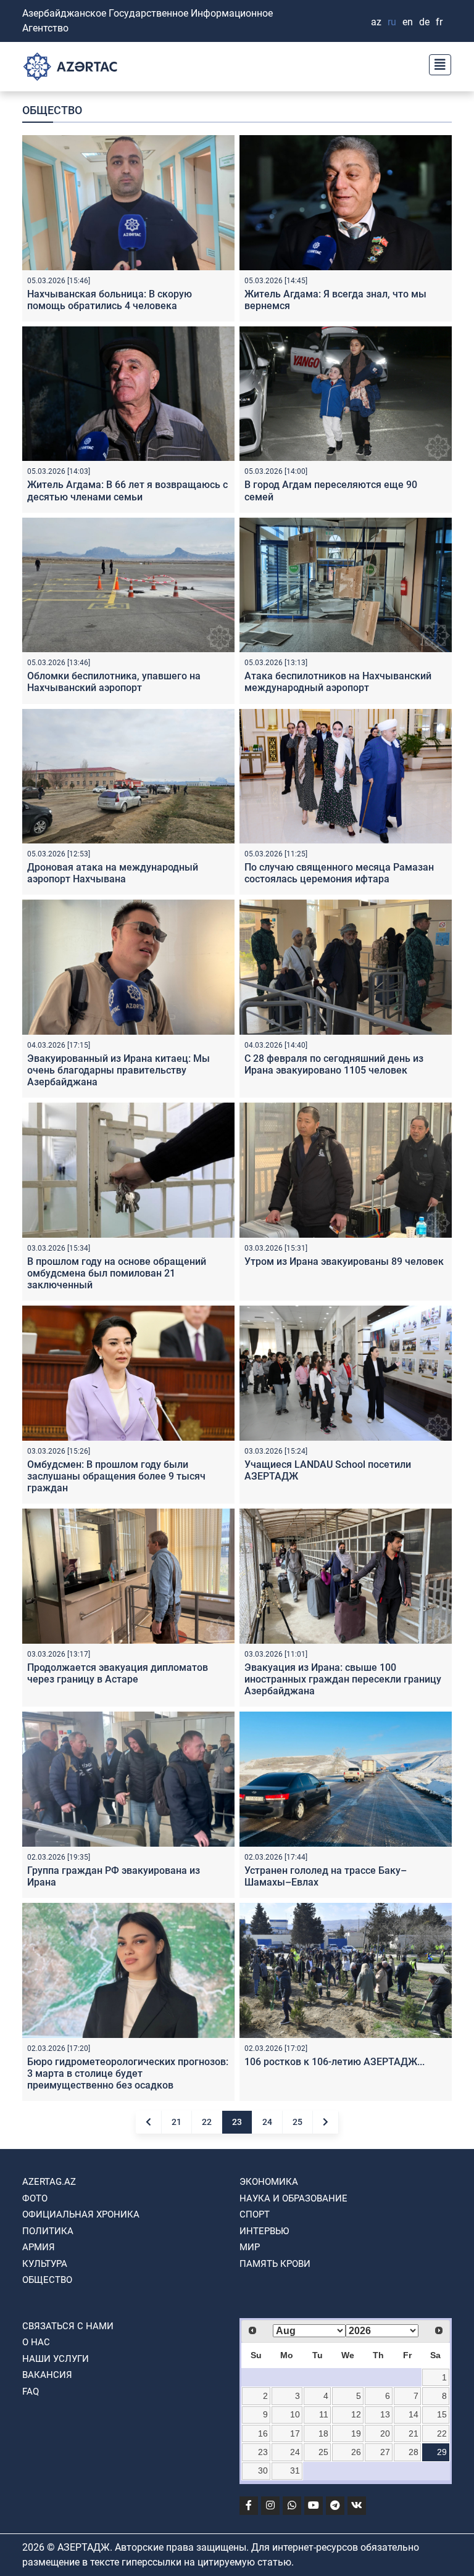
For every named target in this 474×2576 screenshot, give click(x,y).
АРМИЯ (39, 2247)
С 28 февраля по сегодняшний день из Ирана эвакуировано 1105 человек (334, 1064)
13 (385, 2414)
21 (177, 2122)
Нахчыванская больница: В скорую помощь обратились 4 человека (110, 300)
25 (297, 2122)
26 (356, 2452)
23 (237, 2122)
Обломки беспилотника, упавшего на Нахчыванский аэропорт (114, 682)
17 (295, 2433)
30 (263, 2470)
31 (295, 2470)
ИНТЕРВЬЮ (264, 2231)
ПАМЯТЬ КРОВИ (275, 2264)
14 (414, 2414)
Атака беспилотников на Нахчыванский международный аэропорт (338, 682)
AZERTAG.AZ (49, 2182)
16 (263, 2433)
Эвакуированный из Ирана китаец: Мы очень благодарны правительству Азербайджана (118, 1070)
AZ (376, 22)
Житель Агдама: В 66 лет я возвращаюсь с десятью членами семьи (127, 491)
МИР (250, 2247)
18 (323, 2433)
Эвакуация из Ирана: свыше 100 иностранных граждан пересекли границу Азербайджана (343, 1679)
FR (439, 22)
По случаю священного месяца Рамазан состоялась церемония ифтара (339, 873)
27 (385, 2452)
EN (408, 22)
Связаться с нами (68, 2326)
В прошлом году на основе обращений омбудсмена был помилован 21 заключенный (117, 1273)
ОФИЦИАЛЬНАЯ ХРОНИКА (81, 2214)
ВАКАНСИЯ (47, 2375)
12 (356, 2414)
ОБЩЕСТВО (47, 2280)
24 (267, 2122)
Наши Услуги (56, 2359)
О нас (36, 2342)
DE (424, 22)
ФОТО (35, 2198)
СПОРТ (255, 2214)
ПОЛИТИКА (48, 2231)
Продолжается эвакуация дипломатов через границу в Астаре (118, 1673)
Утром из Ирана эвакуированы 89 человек (344, 1261)
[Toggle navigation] (436, 63)
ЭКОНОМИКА (269, 2182)
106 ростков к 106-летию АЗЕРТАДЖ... (335, 2062)
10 (295, 2414)
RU (392, 22)
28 (414, 2452)
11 (324, 2414)
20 (385, 2433)
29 (442, 2452)
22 (207, 2122)
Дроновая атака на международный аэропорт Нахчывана (113, 873)
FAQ (31, 2392)
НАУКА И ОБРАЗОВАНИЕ (293, 2198)
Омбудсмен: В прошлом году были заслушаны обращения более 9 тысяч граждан (116, 1476)
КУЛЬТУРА (45, 2264)
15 (442, 2414)
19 (356, 2433)
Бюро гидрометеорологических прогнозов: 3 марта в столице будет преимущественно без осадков (128, 2073)
